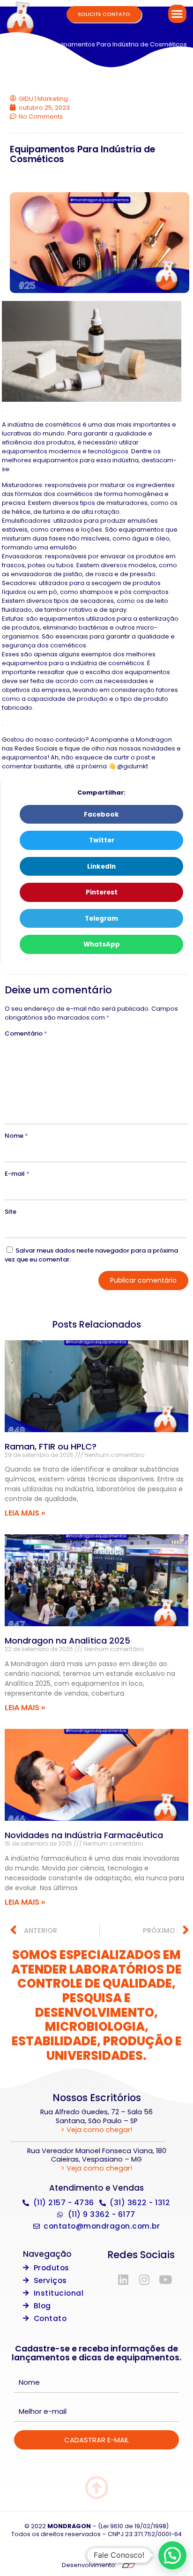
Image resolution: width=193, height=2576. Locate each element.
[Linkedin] (123, 2279)
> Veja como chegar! (96, 2130)
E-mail (17, 1174)
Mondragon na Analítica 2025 (67, 1641)
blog (38, 44)
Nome (16, 1136)
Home (16, 44)
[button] (177, 14)
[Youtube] (165, 2279)
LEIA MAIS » (25, 1513)
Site (11, 1212)
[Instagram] (144, 2279)
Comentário (26, 1033)
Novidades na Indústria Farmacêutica (84, 1835)
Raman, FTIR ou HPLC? (51, 1446)
